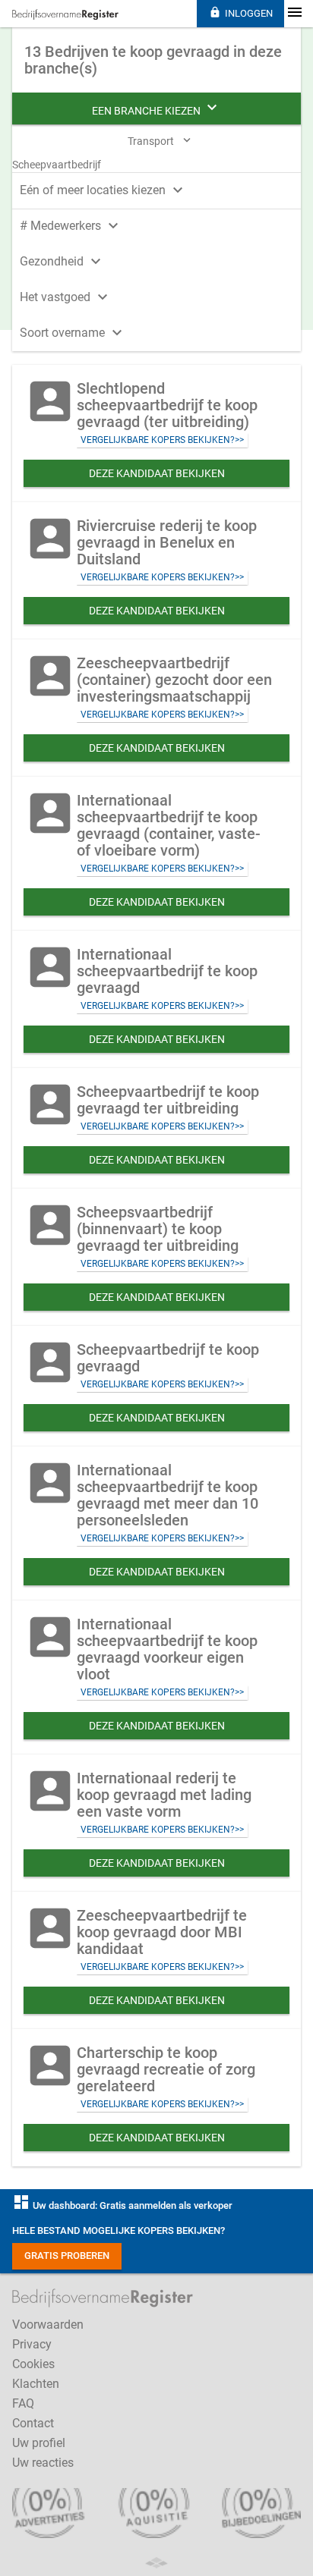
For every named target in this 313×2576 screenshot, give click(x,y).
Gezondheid (62, 261)
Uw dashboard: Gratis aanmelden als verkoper (122, 2205)
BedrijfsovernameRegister (65, 14)
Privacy (32, 2344)
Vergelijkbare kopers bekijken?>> (162, 440)
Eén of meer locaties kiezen (103, 190)
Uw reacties (43, 2463)
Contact (33, 2423)
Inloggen (241, 13)
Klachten (36, 2384)
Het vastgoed (66, 297)
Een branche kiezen (156, 108)
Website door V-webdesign (156, 2563)
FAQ (23, 2403)
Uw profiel (39, 2443)
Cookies (33, 2364)
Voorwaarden (48, 2325)
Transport (161, 140)
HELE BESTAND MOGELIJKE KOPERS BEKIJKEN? (119, 2230)
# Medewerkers (71, 226)
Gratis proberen (67, 2256)
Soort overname (73, 333)
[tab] (156, 189)
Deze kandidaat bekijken (157, 473)
